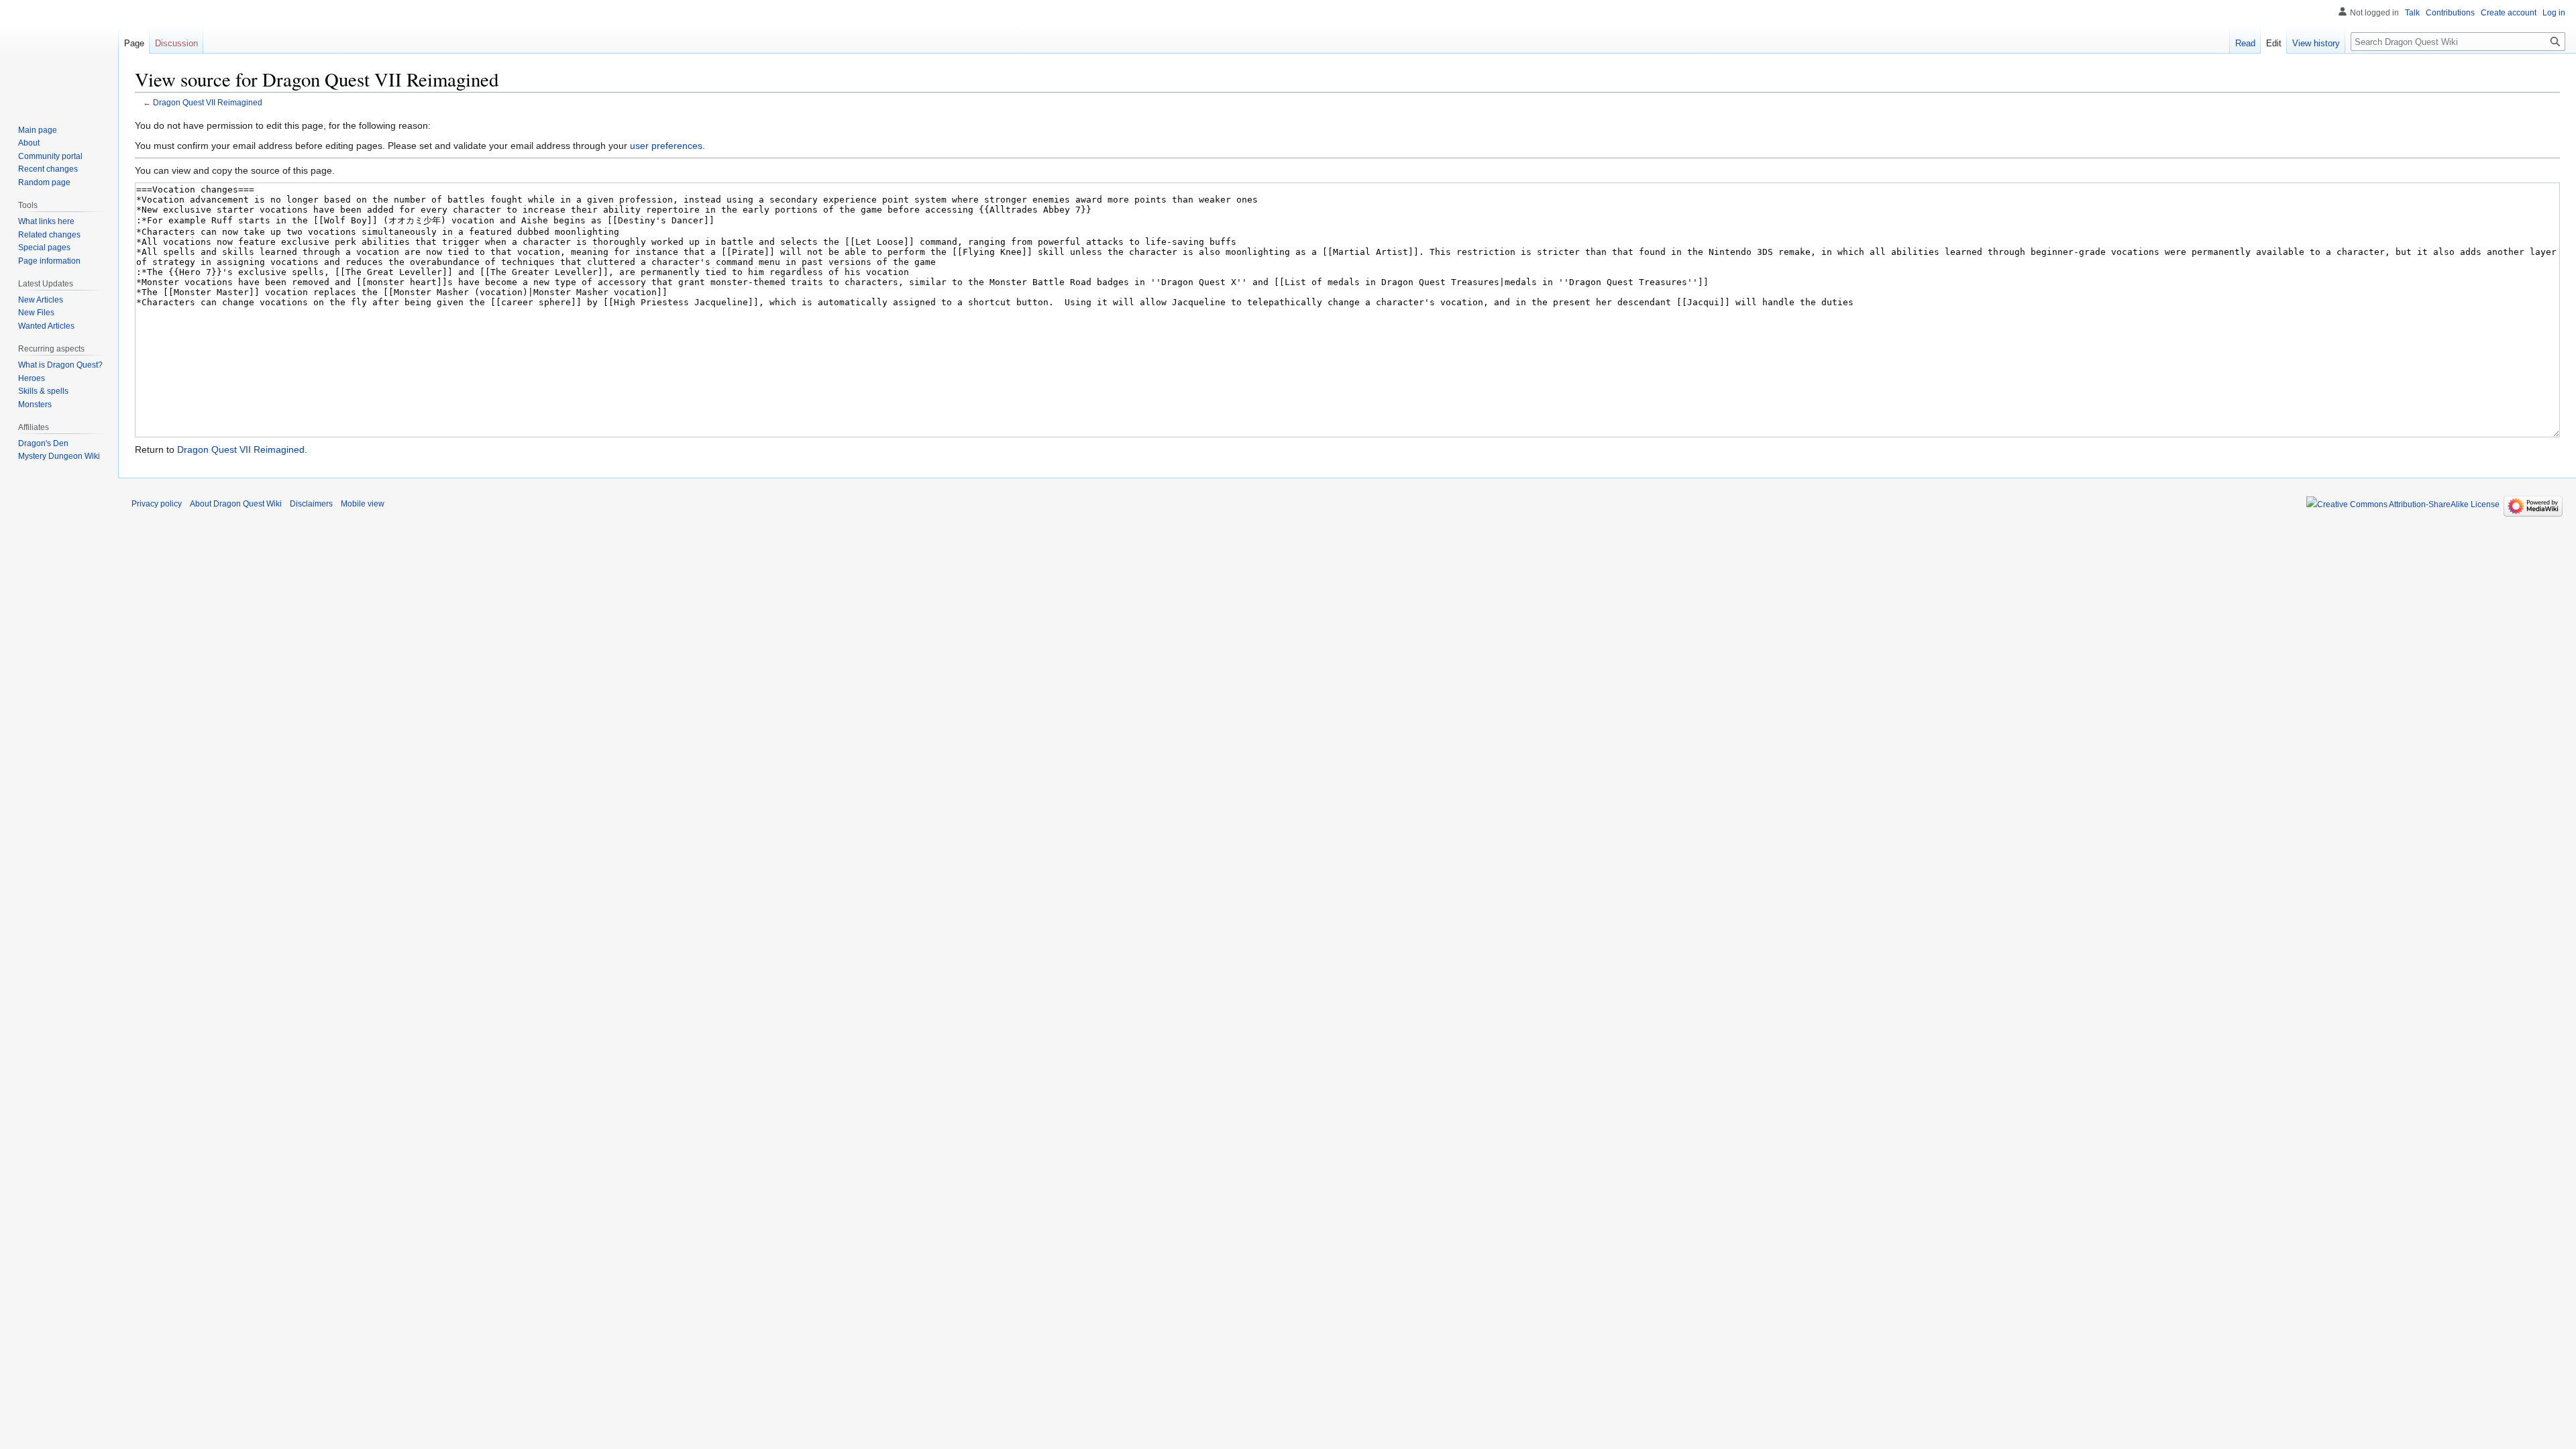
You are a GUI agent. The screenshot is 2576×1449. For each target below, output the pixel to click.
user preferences (666, 146)
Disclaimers (311, 504)
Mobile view (363, 504)
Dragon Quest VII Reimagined (208, 102)
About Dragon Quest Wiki (236, 504)
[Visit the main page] (59, 54)
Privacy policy (157, 504)
